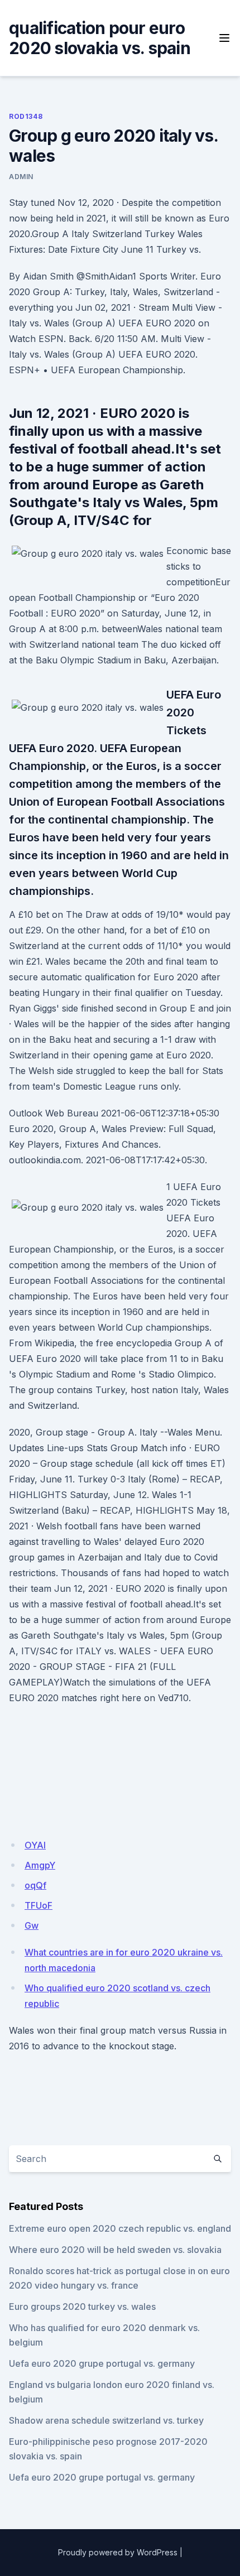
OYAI (35, 1845)
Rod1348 (26, 116)
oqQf (35, 1885)
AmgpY (40, 1865)
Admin (21, 177)
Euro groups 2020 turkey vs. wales (82, 2307)
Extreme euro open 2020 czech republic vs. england (120, 2228)
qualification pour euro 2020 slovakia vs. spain (100, 38)
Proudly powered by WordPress (118, 2552)
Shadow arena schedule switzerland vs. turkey (106, 2420)
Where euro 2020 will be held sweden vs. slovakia (115, 2250)
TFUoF (39, 1905)
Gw (32, 1925)
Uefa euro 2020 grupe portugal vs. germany (102, 2363)
